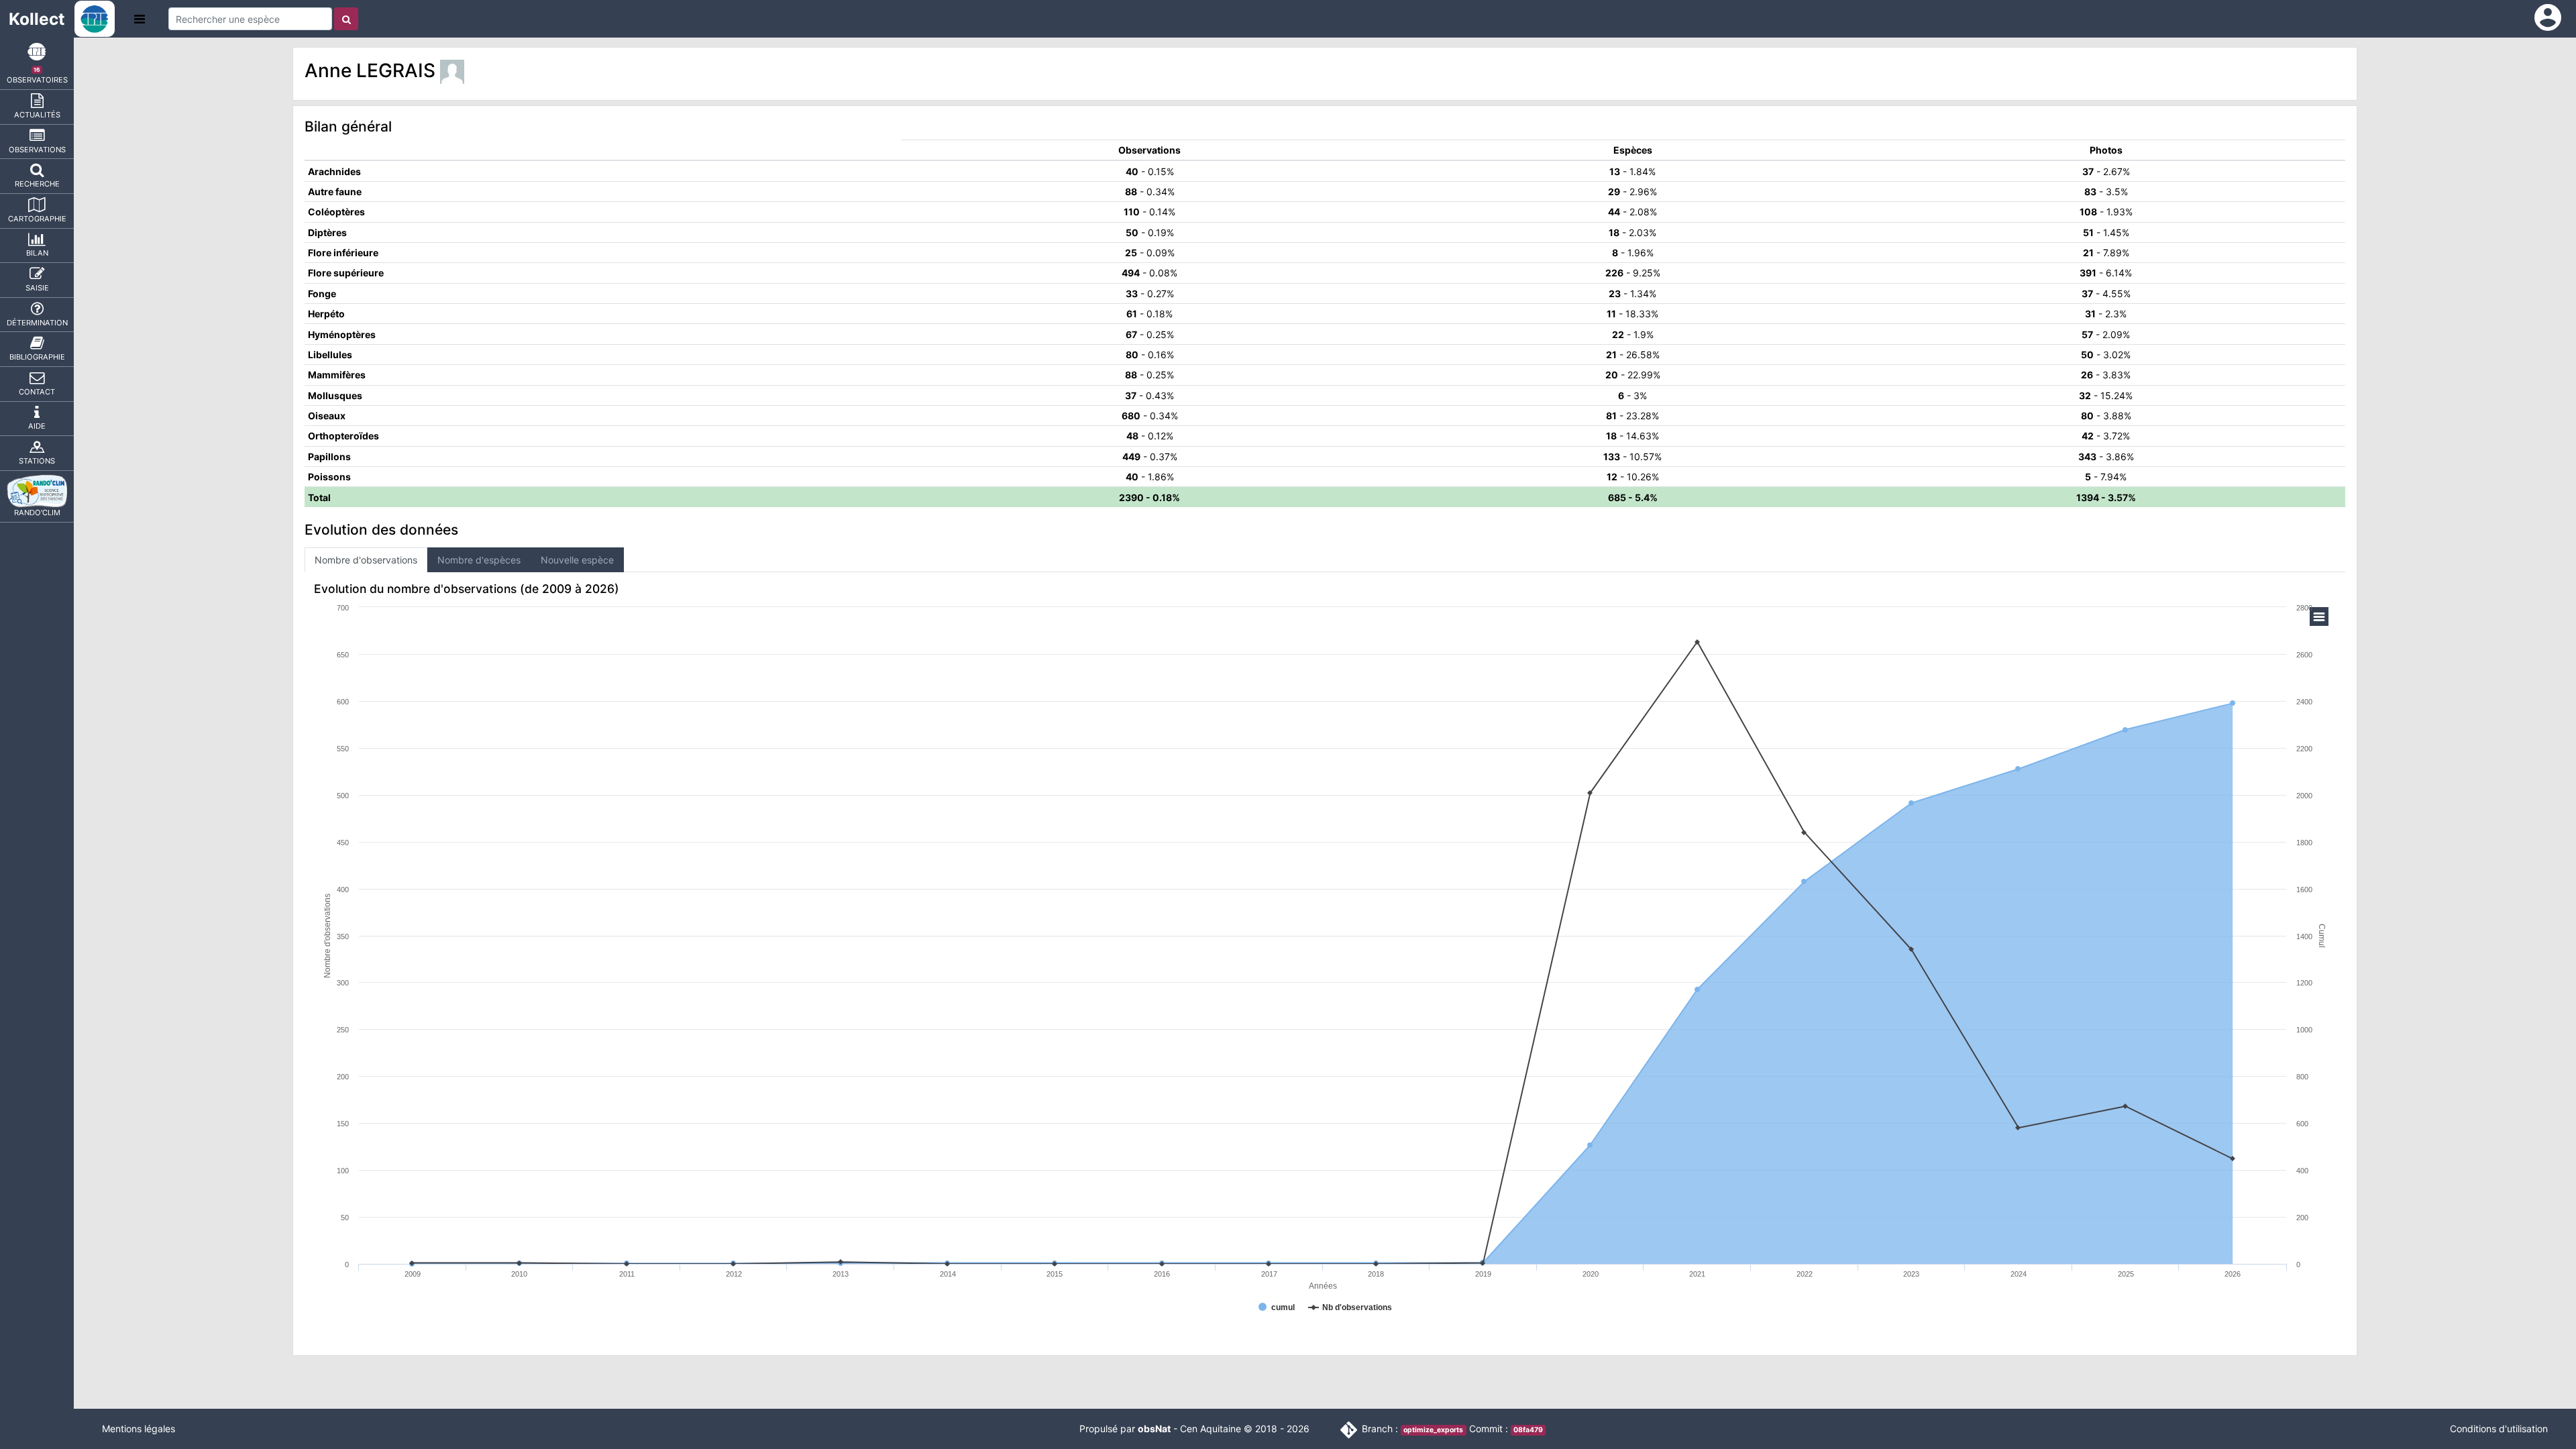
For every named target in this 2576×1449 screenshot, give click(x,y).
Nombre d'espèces (479, 560)
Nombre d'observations (366, 560)
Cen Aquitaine (1211, 1429)
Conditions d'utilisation (2499, 1429)
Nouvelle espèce (577, 560)
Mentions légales (139, 1429)
